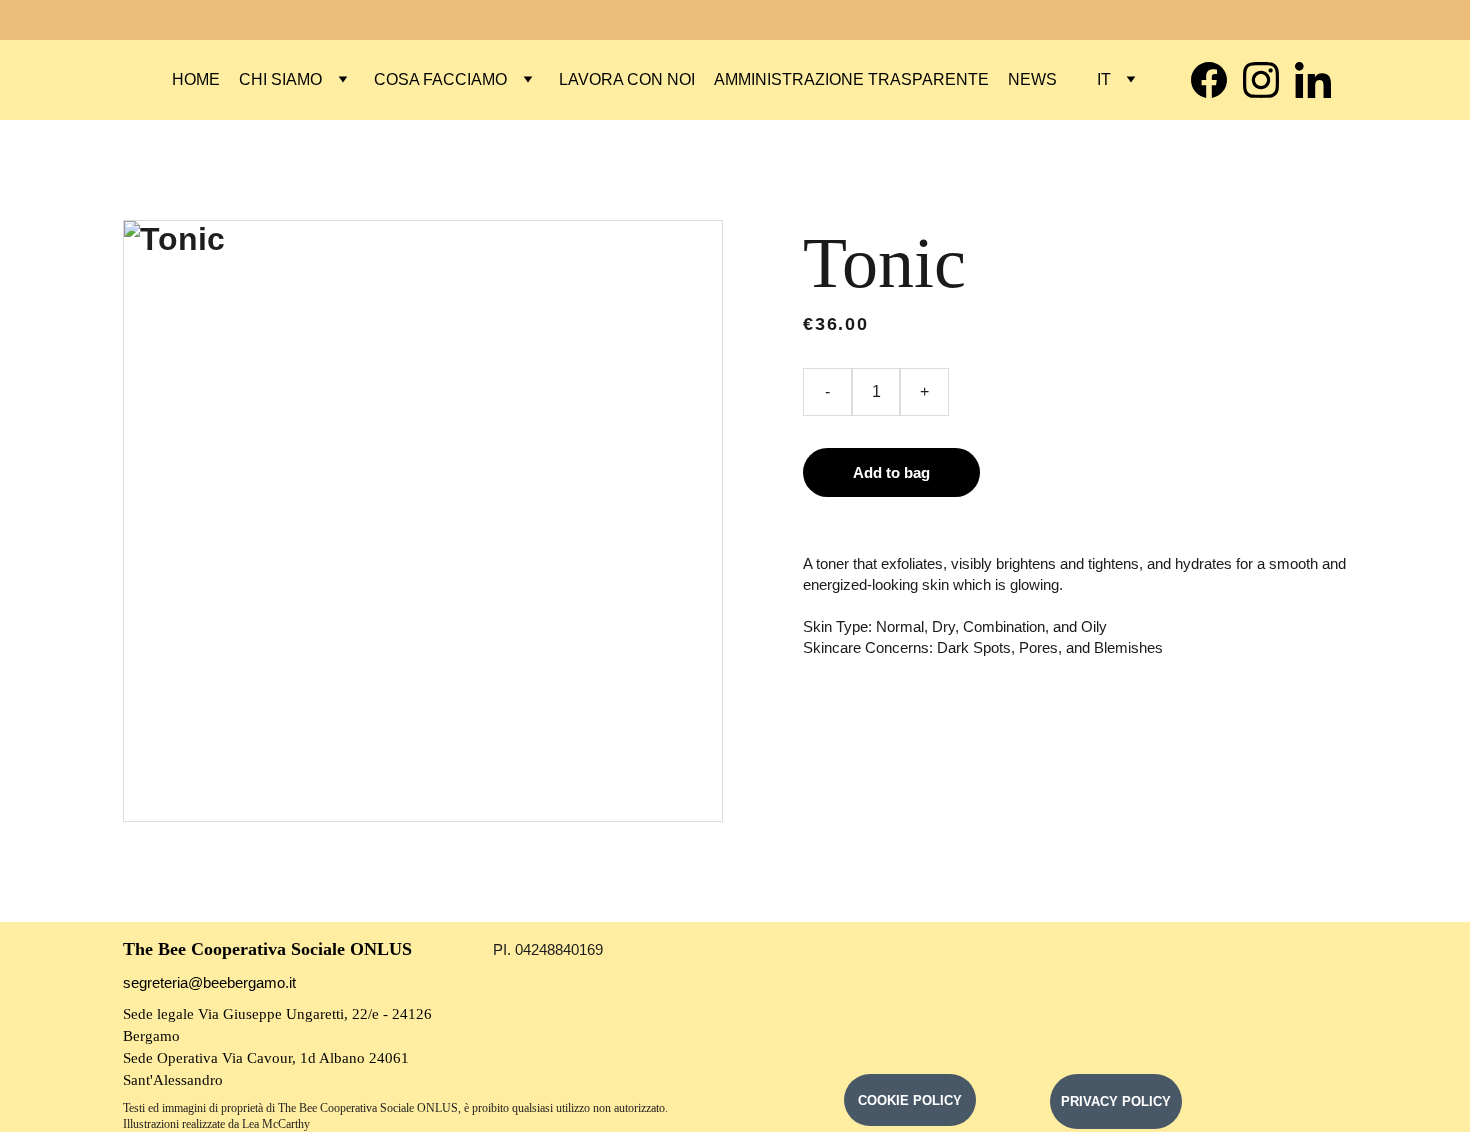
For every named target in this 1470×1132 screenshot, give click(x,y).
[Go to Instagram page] (1269, 80)
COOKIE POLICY (910, 1100)
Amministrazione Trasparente (851, 79)
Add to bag (891, 472)
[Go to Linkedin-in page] (1313, 80)
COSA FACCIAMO (440, 79)
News (1032, 79)
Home (196, 79)
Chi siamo (280, 79)
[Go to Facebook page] (1217, 80)
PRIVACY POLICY (1116, 1101)
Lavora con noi (627, 79)
